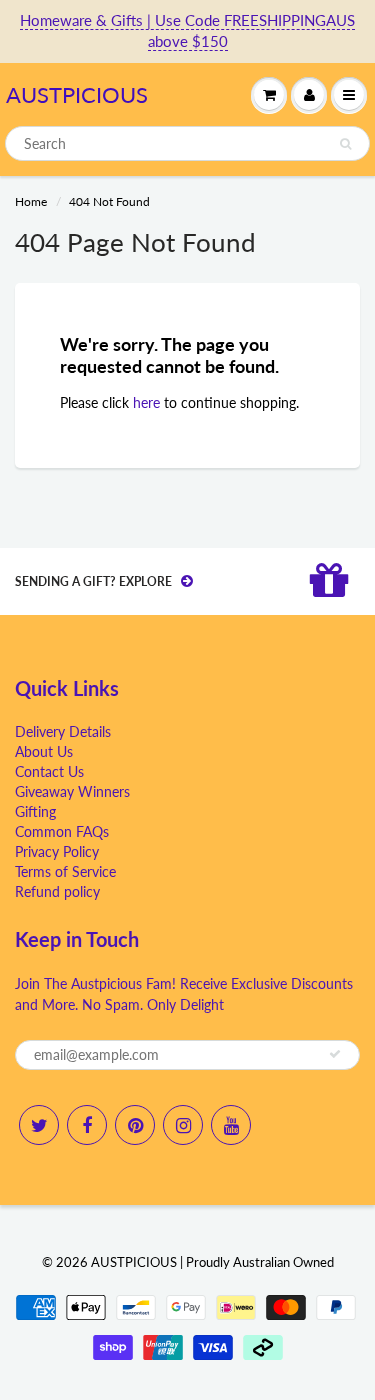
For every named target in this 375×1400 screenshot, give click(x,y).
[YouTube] (231, 1125)
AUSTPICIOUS (77, 94)
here (146, 402)
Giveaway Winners (72, 791)
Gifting (35, 811)
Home (31, 201)
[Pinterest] (135, 1125)
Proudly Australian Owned (260, 1262)
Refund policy (57, 891)
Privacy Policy (57, 851)
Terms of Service (65, 871)
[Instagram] (183, 1125)
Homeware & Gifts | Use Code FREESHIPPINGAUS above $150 (187, 30)
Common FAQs (62, 831)
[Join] (335, 1054)
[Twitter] (39, 1125)
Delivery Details (63, 731)
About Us (44, 751)
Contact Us (49, 771)
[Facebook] (87, 1125)
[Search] (345, 144)
